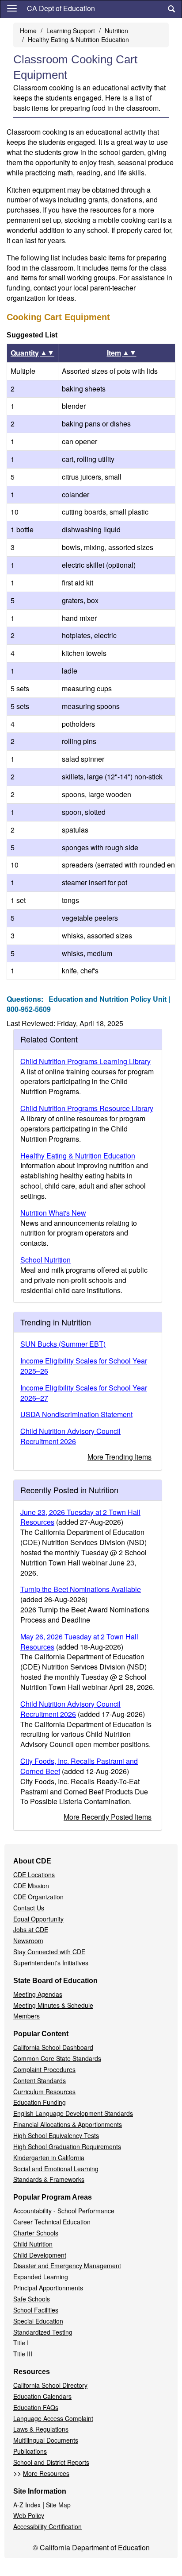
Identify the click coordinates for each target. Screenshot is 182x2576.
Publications (30, 2451)
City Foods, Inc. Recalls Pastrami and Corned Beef (79, 1766)
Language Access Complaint (53, 2418)
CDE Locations (34, 1875)
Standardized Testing (43, 2332)
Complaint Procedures (44, 2069)
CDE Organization (38, 1897)
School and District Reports (51, 2462)
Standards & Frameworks (49, 2179)
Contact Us (29, 1908)
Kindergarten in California (49, 2158)
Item (122, 353)
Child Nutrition (33, 2244)
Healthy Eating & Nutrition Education (78, 39)
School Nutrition (45, 1260)
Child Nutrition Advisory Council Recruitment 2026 (70, 1436)
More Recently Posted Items (108, 1817)
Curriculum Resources (44, 2092)
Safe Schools (32, 2299)
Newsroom (28, 1941)
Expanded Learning (41, 2277)
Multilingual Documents (46, 2440)
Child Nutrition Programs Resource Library (87, 1108)
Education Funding (40, 2102)
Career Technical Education (52, 2222)
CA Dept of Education (61, 8)
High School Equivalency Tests (56, 2135)
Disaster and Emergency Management (67, 2266)
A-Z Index (27, 2505)
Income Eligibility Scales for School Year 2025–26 (84, 1366)
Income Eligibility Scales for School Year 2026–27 (84, 1393)
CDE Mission (31, 1886)
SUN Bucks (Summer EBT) (63, 1344)
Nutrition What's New (53, 1213)
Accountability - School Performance (64, 2211)
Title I (21, 2343)
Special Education (38, 2321)
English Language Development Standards (73, 2113)
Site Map (58, 2505)
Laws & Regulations (41, 2429)
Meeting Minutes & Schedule (53, 2005)
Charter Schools (36, 2233)
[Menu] (12, 8)
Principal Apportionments (48, 2288)
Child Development (40, 2255)
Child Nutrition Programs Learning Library (85, 1061)
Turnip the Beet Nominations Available (81, 1589)
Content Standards (40, 2080)
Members (27, 2016)
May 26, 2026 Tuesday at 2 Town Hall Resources (79, 1642)
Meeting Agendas (38, 1994)
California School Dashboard (53, 2047)
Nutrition (116, 31)
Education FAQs (36, 2407)
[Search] (171, 9)
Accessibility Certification (47, 2526)
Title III (23, 2354)
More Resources (46, 2473)
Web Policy (29, 2515)
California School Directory (50, 2385)
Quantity (32, 353)
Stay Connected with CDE (49, 1952)
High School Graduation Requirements (67, 2146)
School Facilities (36, 2310)
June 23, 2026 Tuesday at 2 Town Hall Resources (80, 1517)
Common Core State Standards (57, 2058)
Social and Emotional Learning (56, 2169)
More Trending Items (119, 1457)
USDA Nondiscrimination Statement (76, 1414)
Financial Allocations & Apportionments (68, 2124)
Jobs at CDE (31, 1929)
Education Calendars (42, 2396)
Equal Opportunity (38, 1919)
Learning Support (71, 31)
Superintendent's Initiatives (51, 1963)
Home (28, 31)
